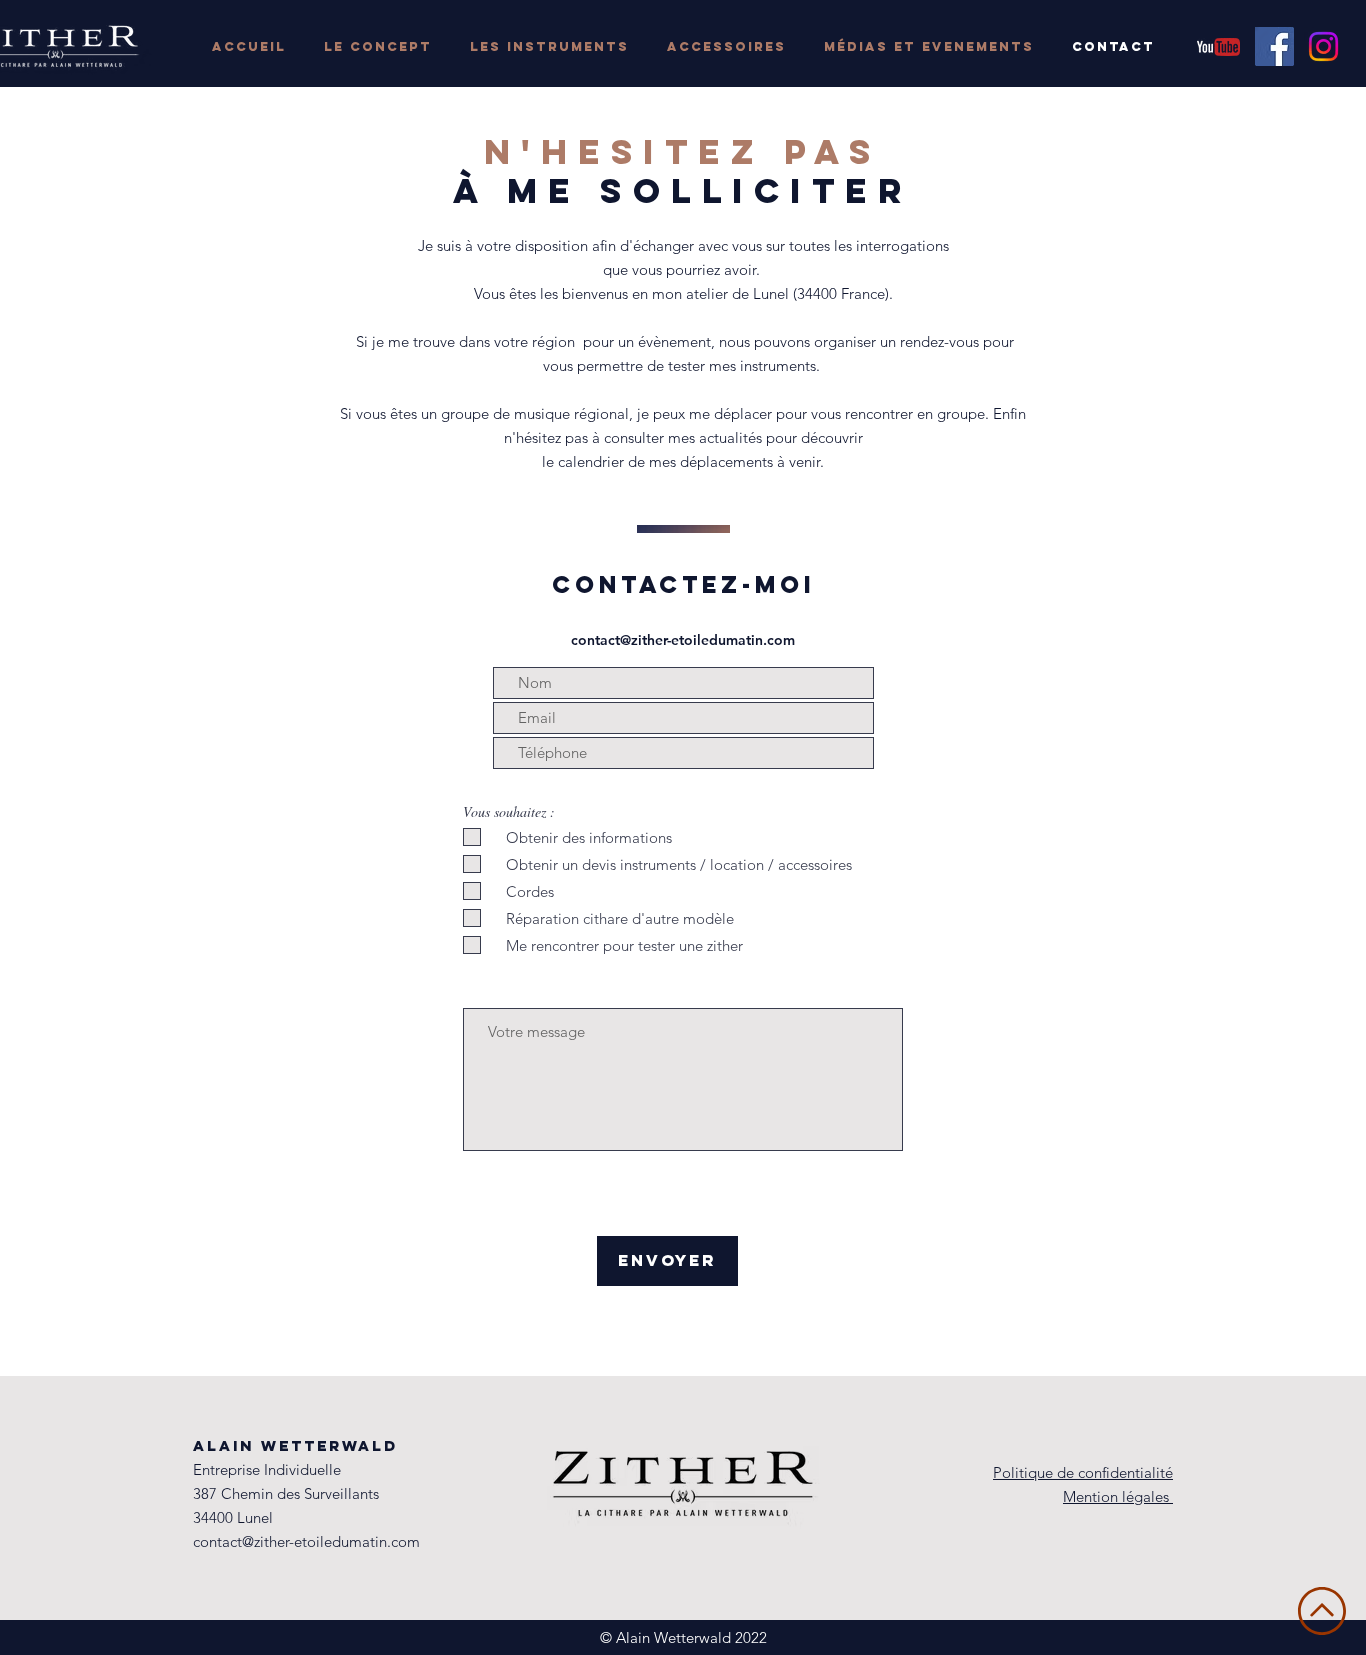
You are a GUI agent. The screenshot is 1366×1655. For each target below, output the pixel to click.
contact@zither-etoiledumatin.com (683, 640)
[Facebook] (1274, 46)
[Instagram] (1323, 46)
